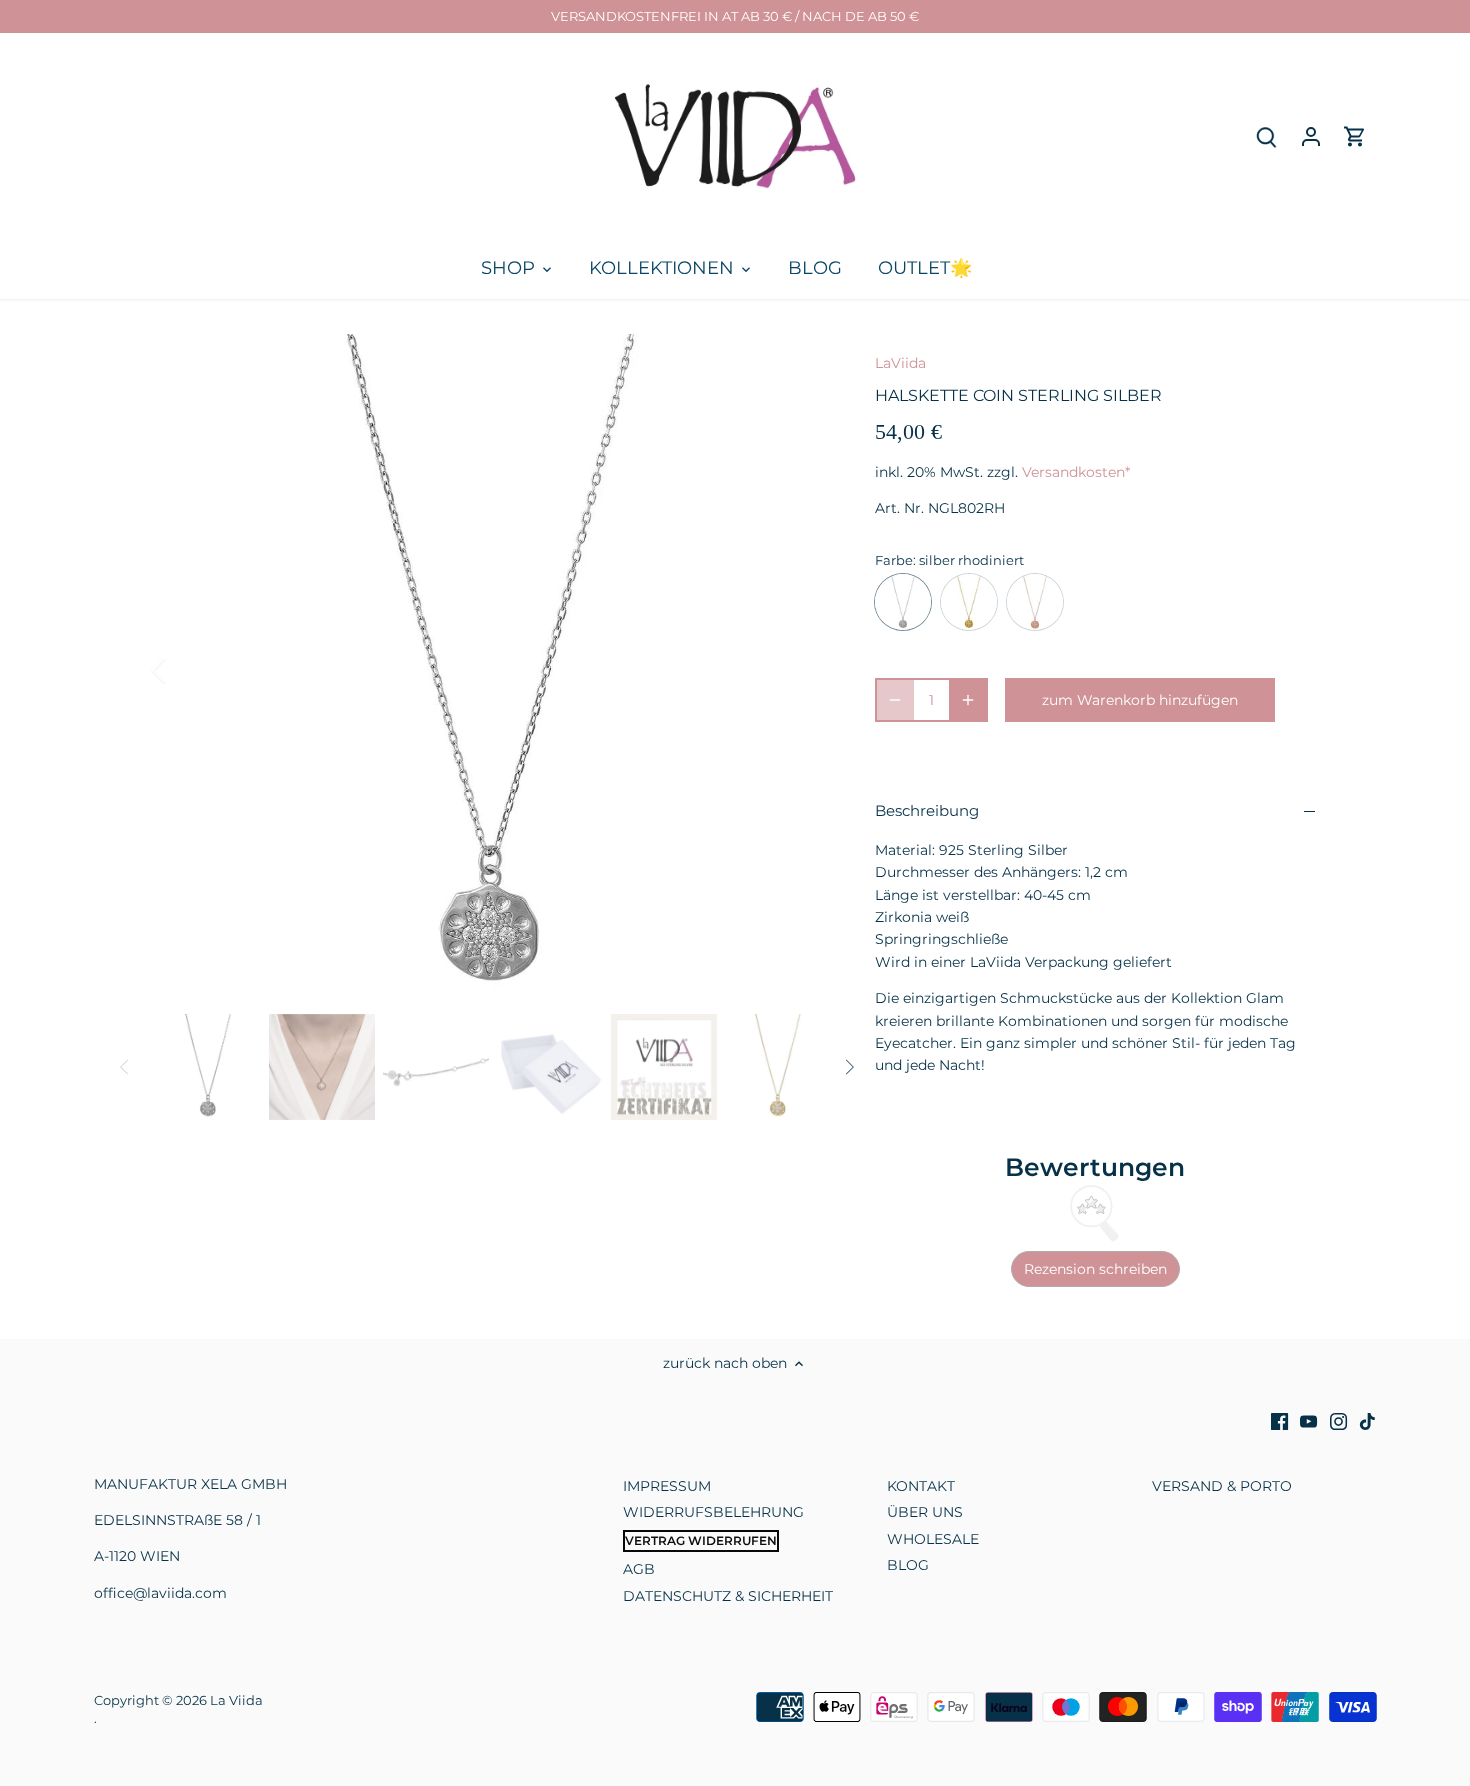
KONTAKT (921, 1486)
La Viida (236, 1700)
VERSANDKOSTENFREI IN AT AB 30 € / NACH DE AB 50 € (735, 16)
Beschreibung (927, 811)
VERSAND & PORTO (1222, 1486)
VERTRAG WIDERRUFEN (701, 1540)
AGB (639, 1569)
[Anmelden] (1311, 136)
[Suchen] (1267, 136)
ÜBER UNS (925, 1512)
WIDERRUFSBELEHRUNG (713, 1512)
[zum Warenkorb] (1355, 136)
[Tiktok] (1367, 1421)
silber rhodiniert (903, 602)
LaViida (900, 363)
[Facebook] (1279, 1421)
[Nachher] (797, 670)
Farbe (894, 560)
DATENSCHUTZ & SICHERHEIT (728, 1596)
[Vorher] (185, 670)
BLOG (908, 1565)
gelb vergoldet (969, 602)
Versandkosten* (1076, 472)
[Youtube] (1308, 1421)
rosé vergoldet (1035, 602)
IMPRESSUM (667, 1486)
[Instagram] (1338, 1421)
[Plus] (968, 700)
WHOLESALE (933, 1539)
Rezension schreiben (1095, 1269)
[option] (491, 670)
